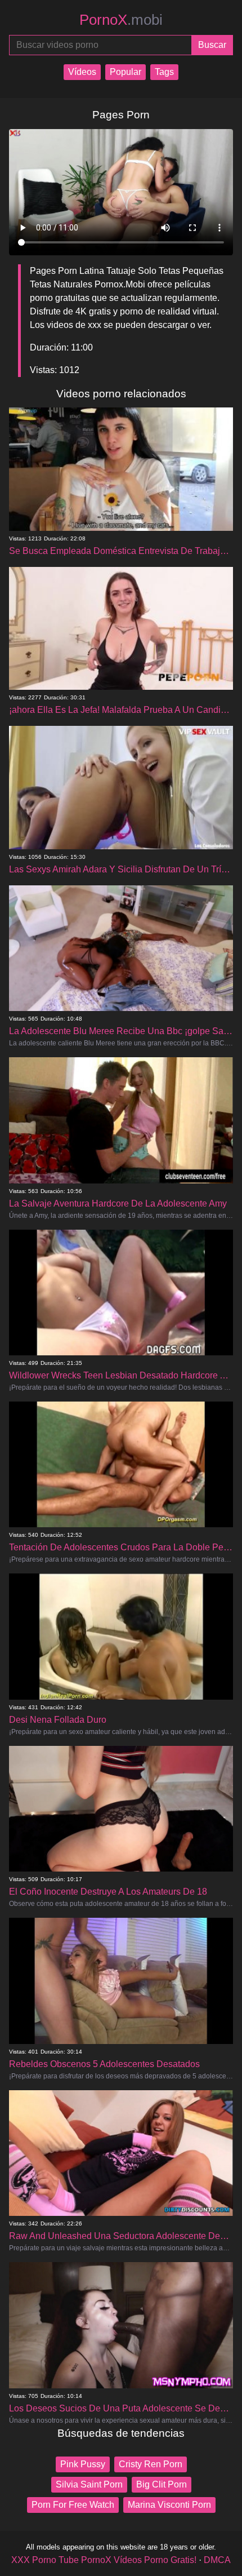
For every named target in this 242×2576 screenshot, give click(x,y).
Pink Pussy (83, 2464)
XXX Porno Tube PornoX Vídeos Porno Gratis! (104, 2560)
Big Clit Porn (162, 2484)
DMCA (217, 2560)
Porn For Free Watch (73, 2505)
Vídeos (82, 72)
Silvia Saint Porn (89, 2484)
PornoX (121, 20)
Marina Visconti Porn (169, 2505)
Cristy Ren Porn (151, 2464)
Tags (164, 72)
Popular (126, 72)
